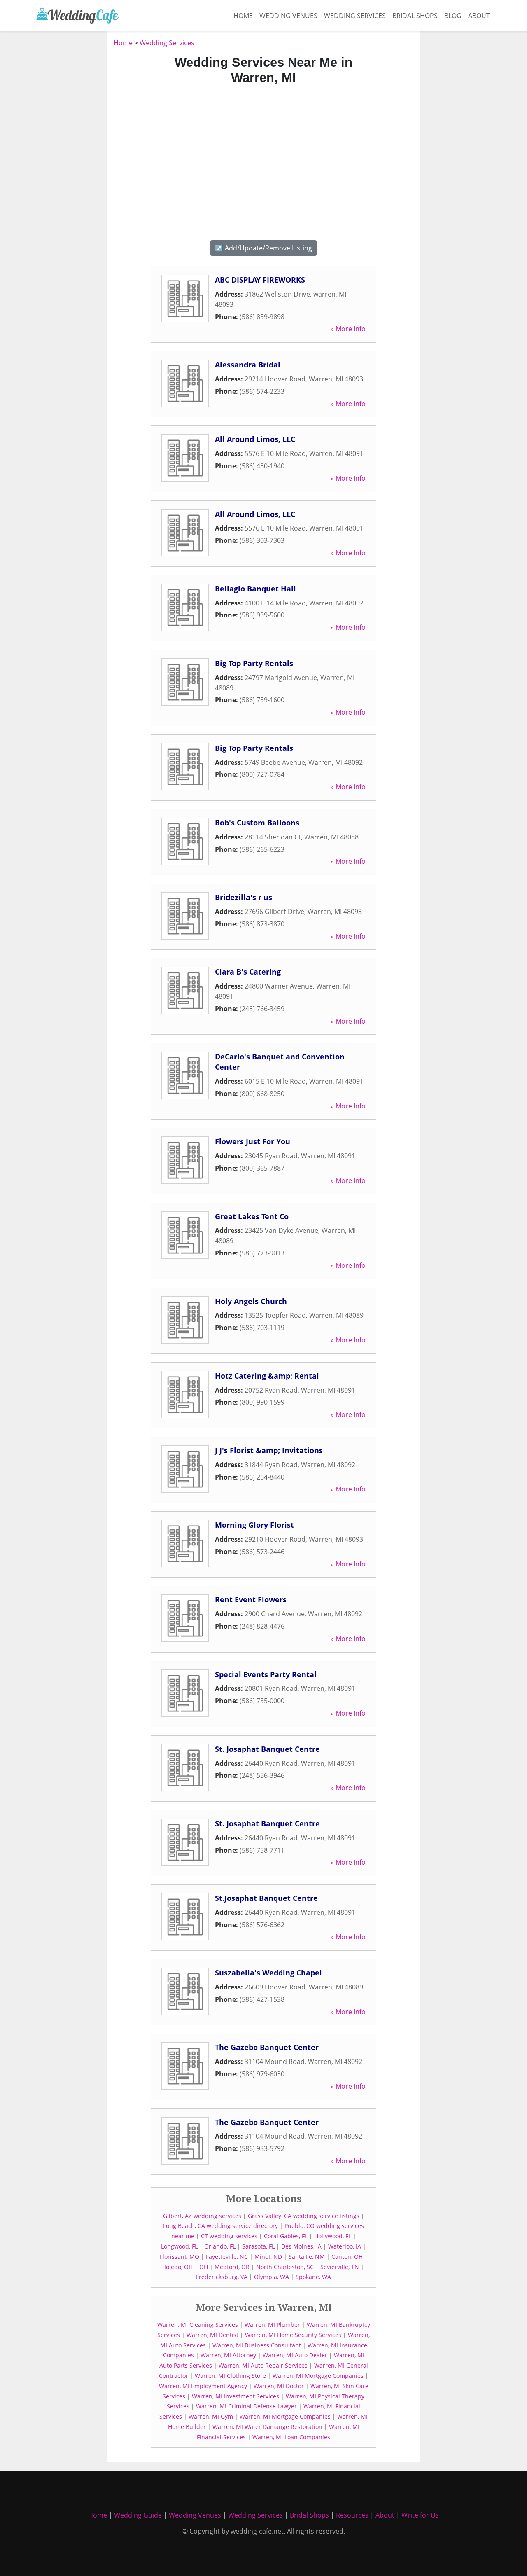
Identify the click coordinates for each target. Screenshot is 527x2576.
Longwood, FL (179, 2246)
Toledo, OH (178, 2267)
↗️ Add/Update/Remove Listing (263, 248)
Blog (453, 16)
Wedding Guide (138, 2515)
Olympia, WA (272, 2277)
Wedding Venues (288, 16)
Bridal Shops (415, 16)
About (479, 16)
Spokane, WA (313, 2277)
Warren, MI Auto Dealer (295, 2355)
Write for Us (420, 2515)
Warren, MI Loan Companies (291, 2437)
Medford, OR (232, 2267)
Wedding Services (355, 16)
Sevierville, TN (340, 2267)
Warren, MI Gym (211, 2416)
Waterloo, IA (345, 2246)
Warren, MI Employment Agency (203, 2386)
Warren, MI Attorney (228, 2355)
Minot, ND (268, 2257)
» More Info (348, 329)
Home (243, 16)
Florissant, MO (180, 2257)
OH (204, 2267)
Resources (352, 2515)
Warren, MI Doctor (279, 2386)
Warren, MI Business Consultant (257, 2345)
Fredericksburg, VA (222, 2277)
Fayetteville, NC (227, 2257)
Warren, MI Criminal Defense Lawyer (246, 2406)
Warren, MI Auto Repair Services (263, 2365)
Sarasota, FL (258, 2246)
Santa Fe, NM (307, 2257)
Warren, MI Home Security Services (293, 2335)
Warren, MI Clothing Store (230, 2376)
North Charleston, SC (285, 2267)
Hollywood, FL (333, 2236)
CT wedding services (229, 2236)
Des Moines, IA (301, 2246)
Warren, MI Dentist (212, 2335)
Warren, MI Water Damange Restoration (267, 2427)
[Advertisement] (68, 161)
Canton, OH (347, 2257)
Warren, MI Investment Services (236, 2396)
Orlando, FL (220, 2246)
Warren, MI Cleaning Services (198, 2325)
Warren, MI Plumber (272, 2325)
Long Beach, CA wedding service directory (220, 2226)
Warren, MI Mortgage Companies (318, 2376)
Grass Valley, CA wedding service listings (304, 2216)
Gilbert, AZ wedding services (202, 2216)
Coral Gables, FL (286, 2236)
